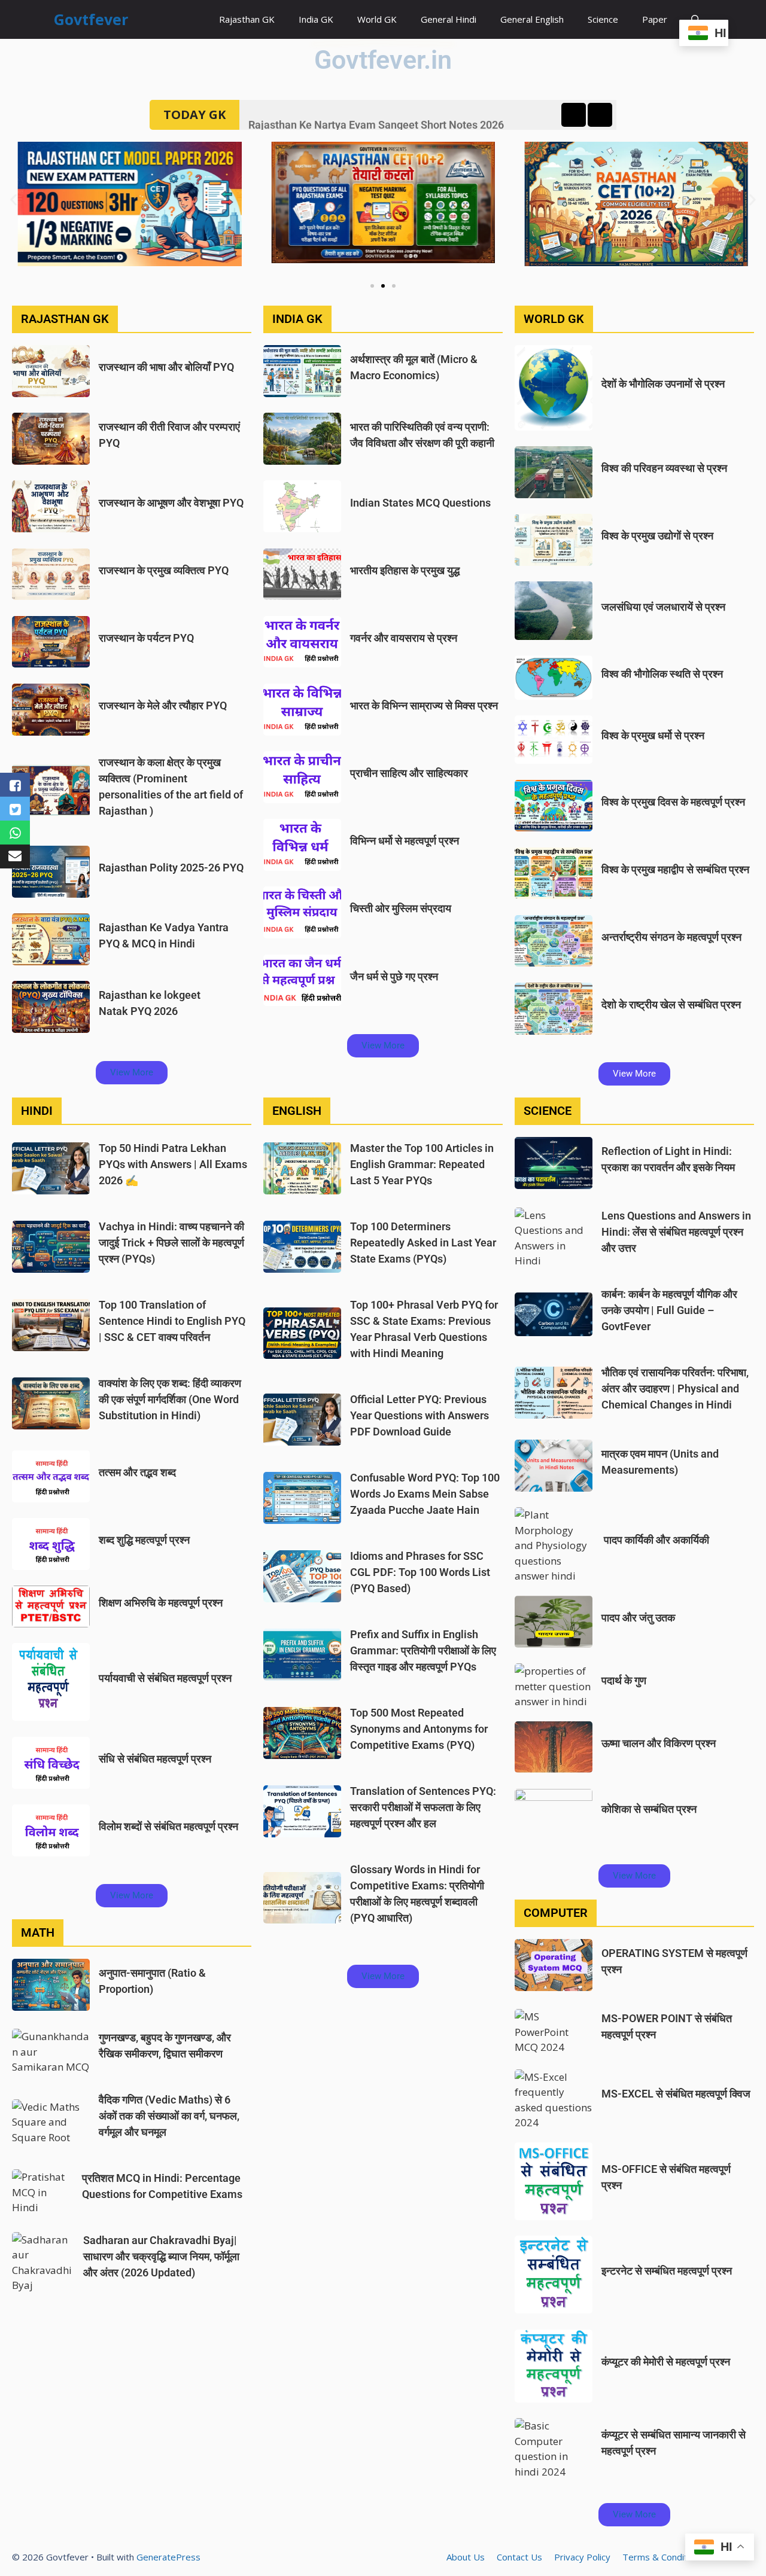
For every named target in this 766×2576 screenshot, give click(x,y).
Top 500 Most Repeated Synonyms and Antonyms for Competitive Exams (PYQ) (419, 1729)
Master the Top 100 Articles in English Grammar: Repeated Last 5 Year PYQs (422, 1164)
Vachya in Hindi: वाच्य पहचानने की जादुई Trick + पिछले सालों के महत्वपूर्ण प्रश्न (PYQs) (171, 1243)
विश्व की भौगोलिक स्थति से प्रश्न (662, 674)
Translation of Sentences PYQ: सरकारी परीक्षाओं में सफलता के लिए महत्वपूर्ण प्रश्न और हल (423, 1807)
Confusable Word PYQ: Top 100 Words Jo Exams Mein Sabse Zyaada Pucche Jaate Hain (425, 1494)
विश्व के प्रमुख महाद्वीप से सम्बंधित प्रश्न (675, 869)
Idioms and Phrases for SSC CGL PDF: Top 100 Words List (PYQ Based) (420, 1572)
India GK (316, 19)
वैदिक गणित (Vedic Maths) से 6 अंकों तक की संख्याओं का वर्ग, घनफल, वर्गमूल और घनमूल (169, 2116)
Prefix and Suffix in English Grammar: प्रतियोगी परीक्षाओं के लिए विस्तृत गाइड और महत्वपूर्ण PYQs (423, 1650)
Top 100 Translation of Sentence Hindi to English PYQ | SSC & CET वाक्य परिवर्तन (172, 1321)
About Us (466, 2557)
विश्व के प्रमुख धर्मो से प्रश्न (653, 735)
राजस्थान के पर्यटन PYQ (146, 638)
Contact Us (519, 2557)
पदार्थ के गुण (624, 1680)
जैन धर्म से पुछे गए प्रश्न (394, 976)
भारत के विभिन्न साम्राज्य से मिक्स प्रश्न (424, 705)
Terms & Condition (661, 2557)
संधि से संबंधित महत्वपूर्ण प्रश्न (155, 1759)
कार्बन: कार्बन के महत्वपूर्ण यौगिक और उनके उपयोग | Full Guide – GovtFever (669, 1310)
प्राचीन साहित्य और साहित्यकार (409, 773)
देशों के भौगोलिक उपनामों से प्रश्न (663, 384)
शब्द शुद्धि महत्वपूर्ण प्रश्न (144, 1540)
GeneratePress (168, 2557)
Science (603, 19)
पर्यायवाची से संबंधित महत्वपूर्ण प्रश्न (165, 1678)
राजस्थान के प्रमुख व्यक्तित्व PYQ (164, 570)
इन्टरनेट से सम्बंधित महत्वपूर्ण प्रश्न (667, 2271)
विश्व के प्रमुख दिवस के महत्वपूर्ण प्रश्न (673, 802)
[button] (13, 199)
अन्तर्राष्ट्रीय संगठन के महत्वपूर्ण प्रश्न (671, 937)
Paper (655, 19)
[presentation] (574, 115)
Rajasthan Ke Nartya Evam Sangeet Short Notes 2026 (376, 115)
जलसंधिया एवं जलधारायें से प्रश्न (663, 607)
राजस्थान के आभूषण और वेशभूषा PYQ (171, 503)
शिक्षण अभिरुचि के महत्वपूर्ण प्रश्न (161, 1603)
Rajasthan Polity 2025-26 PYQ (171, 868)
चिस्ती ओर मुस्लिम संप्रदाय (401, 908)
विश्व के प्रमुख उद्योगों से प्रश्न (657, 536)
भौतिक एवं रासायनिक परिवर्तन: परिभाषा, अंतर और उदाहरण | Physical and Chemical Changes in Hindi (675, 1388)
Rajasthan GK (247, 19)
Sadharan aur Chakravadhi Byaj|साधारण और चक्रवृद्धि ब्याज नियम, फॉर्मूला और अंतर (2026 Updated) (161, 2256)
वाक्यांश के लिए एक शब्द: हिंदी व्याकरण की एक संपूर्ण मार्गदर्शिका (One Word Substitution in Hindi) (170, 1399)
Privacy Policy (582, 2557)
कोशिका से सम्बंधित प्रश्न (649, 1809)
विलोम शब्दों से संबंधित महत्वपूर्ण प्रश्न (168, 1826)
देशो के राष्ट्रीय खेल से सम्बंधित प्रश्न (671, 1005)
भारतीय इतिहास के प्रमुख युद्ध (405, 570)
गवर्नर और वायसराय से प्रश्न (404, 638)
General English (532, 19)
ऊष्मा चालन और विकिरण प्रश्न (659, 1743)
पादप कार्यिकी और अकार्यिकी (655, 1540)
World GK (377, 19)
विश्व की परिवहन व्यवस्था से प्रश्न (664, 468)
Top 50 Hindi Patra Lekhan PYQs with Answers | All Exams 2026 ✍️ (173, 1164)
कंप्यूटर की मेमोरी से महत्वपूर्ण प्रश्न (666, 2362)
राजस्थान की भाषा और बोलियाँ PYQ (166, 367)
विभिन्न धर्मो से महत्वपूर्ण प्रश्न (405, 841)
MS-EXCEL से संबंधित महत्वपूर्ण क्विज (676, 2094)
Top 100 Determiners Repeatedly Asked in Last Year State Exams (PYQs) (423, 1243)
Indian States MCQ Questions (420, 503)
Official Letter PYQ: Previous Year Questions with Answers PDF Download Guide (420, 1415)
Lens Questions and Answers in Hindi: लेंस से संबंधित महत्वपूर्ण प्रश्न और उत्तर (676, 1232)
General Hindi (449, 19)
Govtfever (91, 19)
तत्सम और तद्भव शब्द (137, 1472)
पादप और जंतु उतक (638, 1618)
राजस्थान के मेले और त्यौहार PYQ (163, 705)
